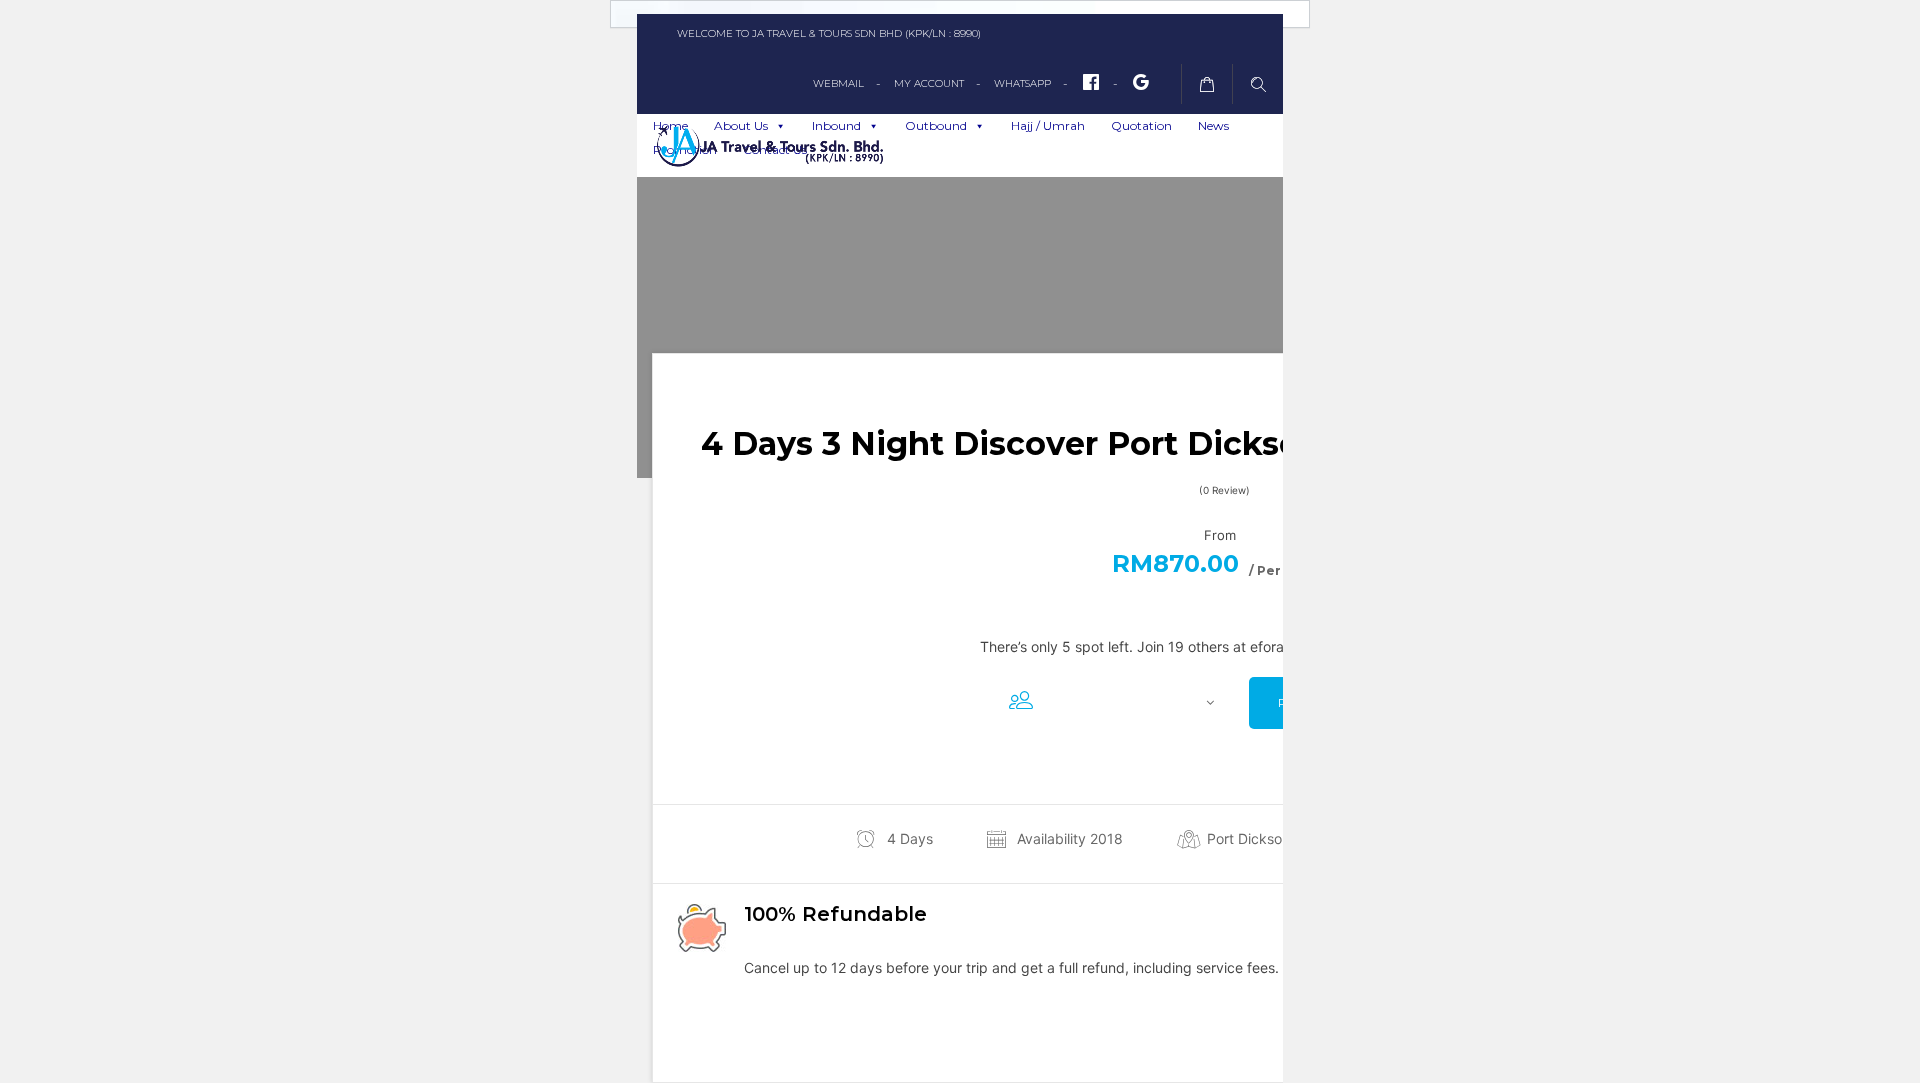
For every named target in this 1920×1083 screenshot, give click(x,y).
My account (929, 83)
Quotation (1141, 125)
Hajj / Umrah (1048, 125)
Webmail (838, 83)
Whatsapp (1022, 83)
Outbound (936, 125)
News (1213, 125)
